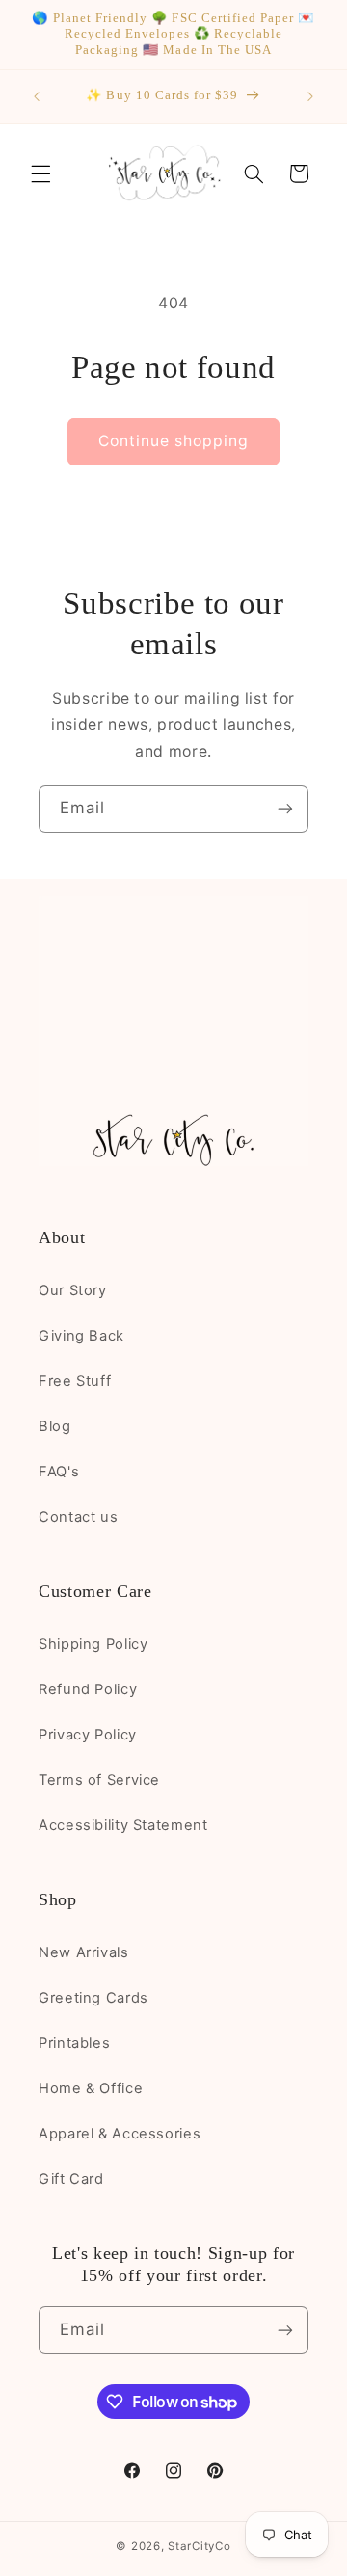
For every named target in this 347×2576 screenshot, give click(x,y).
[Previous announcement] (37, 96)
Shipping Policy (93, 1644)
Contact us (78, 1517)
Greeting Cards (93, 1998)
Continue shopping (174, 441)
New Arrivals (84, 1952)
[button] (40, 173)
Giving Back (81, 1336)
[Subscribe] (285, 809)
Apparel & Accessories (120, 2134)
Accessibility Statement (123, 1825)
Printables (74, 2043)
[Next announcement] (310, 96)
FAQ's (59, 1472)
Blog (55, 1426)
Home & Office (91, 2088)
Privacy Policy (88, 1735)
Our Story (73, 1290)
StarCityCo (199, 2546)
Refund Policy (88, 1689)
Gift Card (71, 2179)
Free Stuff (75, 1381)
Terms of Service (99, 1780)
